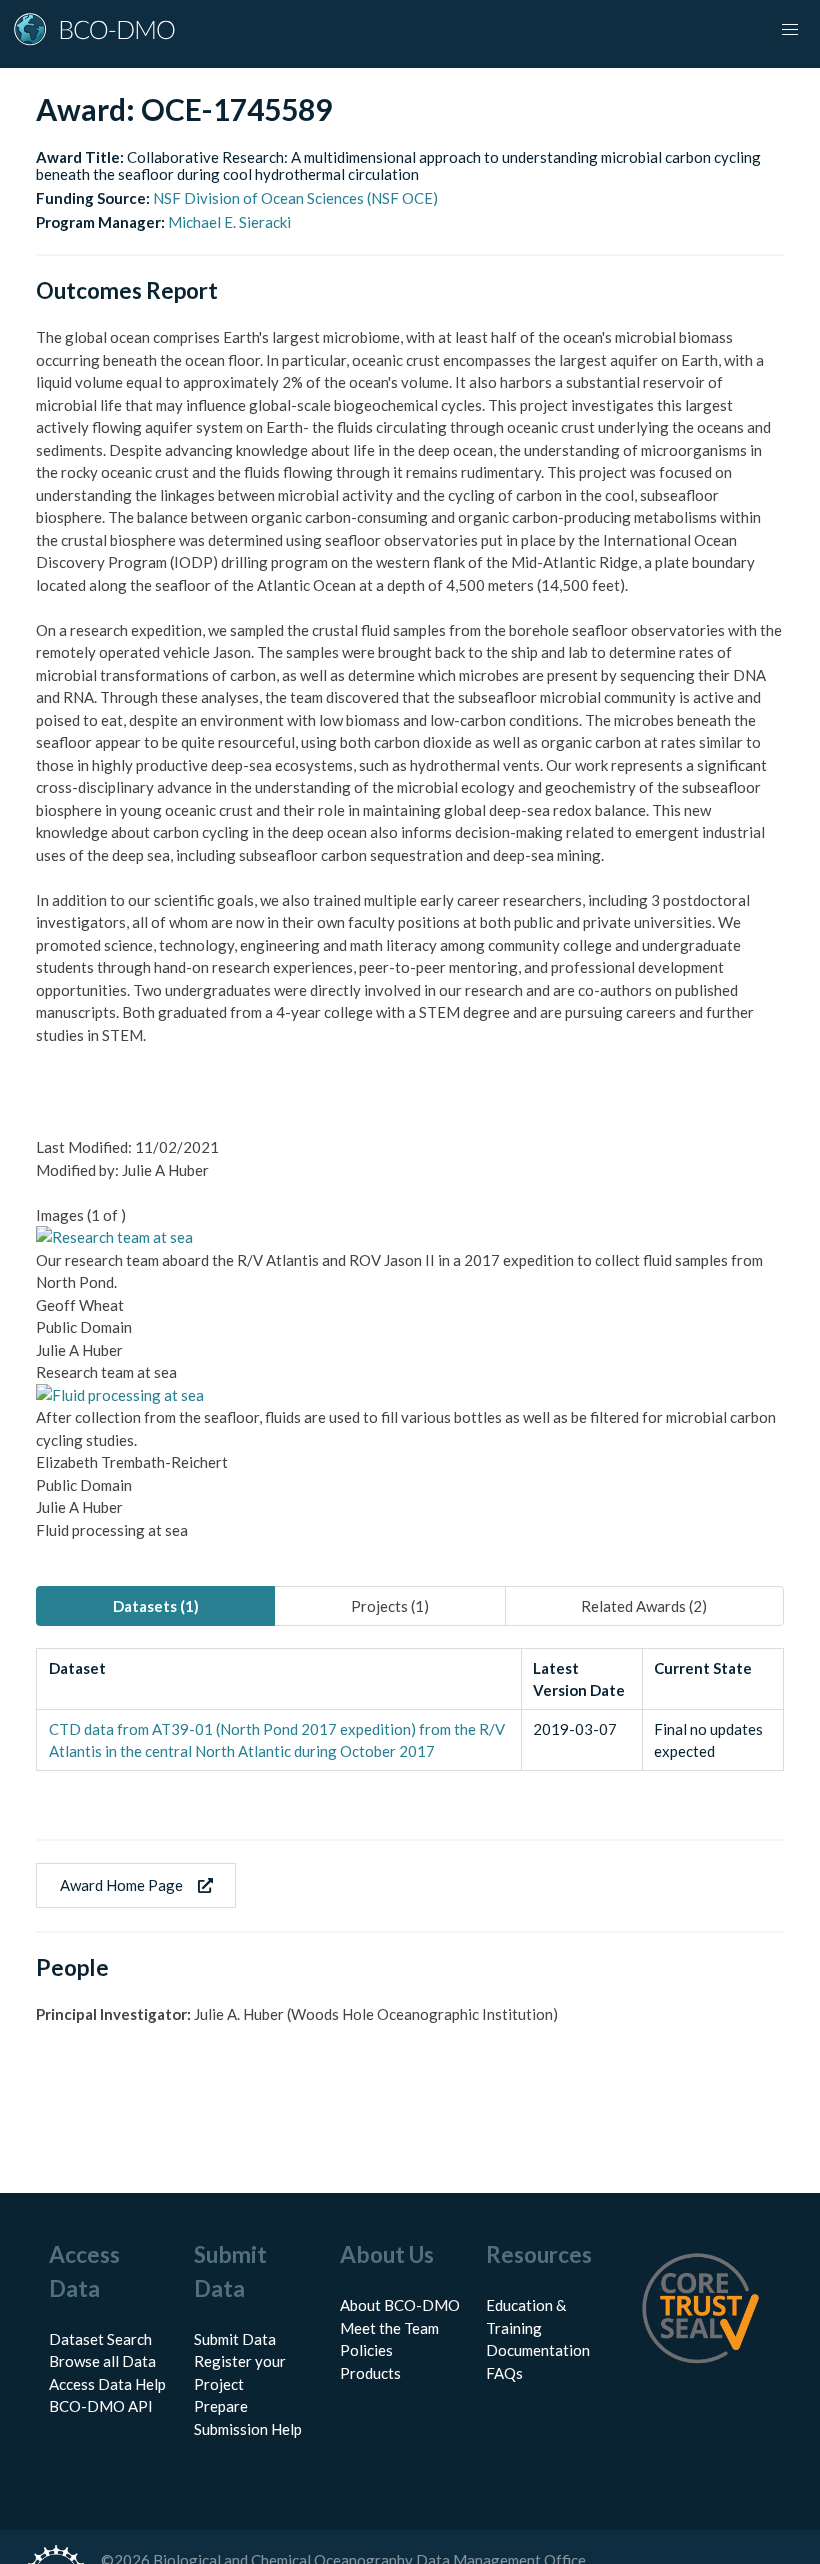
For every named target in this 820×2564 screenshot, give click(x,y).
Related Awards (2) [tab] (644, 1606)
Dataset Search (100, 2339)
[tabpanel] (410, 1709)
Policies (366, 2350)
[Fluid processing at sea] (120, 1395)
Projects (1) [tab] (390, 1606)
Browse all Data (102, 2361)
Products (370, 2373)
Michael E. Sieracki (229, 222)
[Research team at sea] (114, 1237)
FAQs (504, 2373)
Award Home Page (121, 1885)
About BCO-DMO (400, 2305)
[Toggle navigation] (790, 30)
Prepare (221, 2406)
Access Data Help (107, 2384)
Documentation (538, 2350)
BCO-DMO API (101, 2406)
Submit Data (235, 2339)
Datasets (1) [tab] (156, 1606)
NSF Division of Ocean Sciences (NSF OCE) (295, 198)
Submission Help (248, 2429)
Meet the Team (389, 2328)
